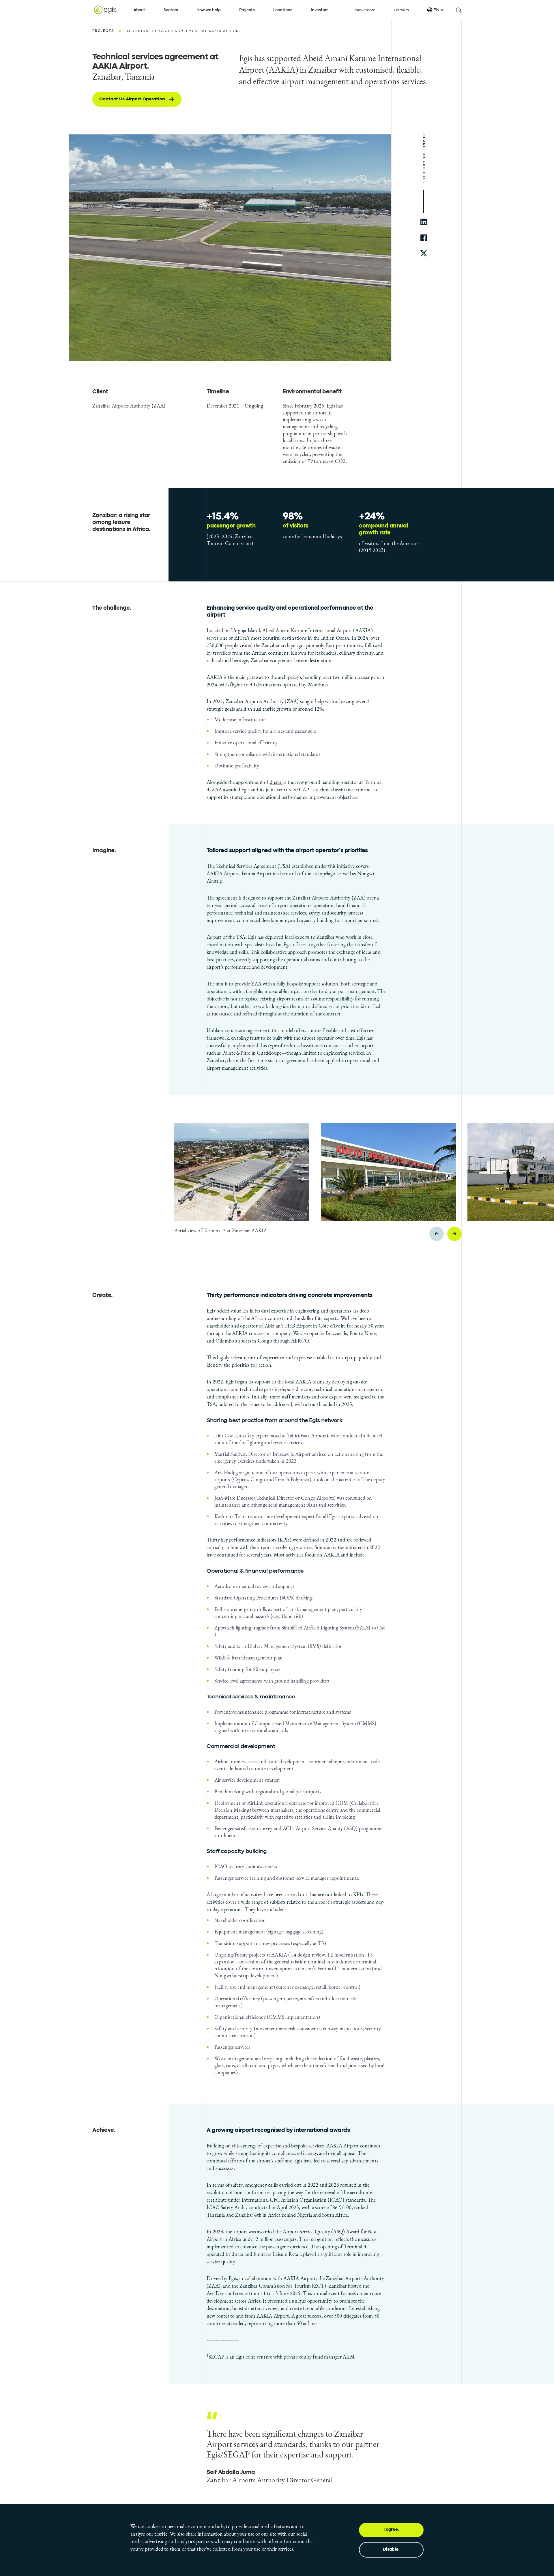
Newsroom (365, 10)
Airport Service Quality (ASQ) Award (321, 2232)
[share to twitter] (424, 254)
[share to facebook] (424, 238)
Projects (247, 10)
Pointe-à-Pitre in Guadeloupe (252, 1053)
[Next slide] (454, 1234)
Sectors (171, 10)
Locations (283, 10)
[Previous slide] (437, 1234)
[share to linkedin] (424, 222)
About (139, 10)
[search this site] (458, 10)
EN (436, 10)
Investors (320, 10)
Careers (401, 10)
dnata (276, 782)
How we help (209, 10)
